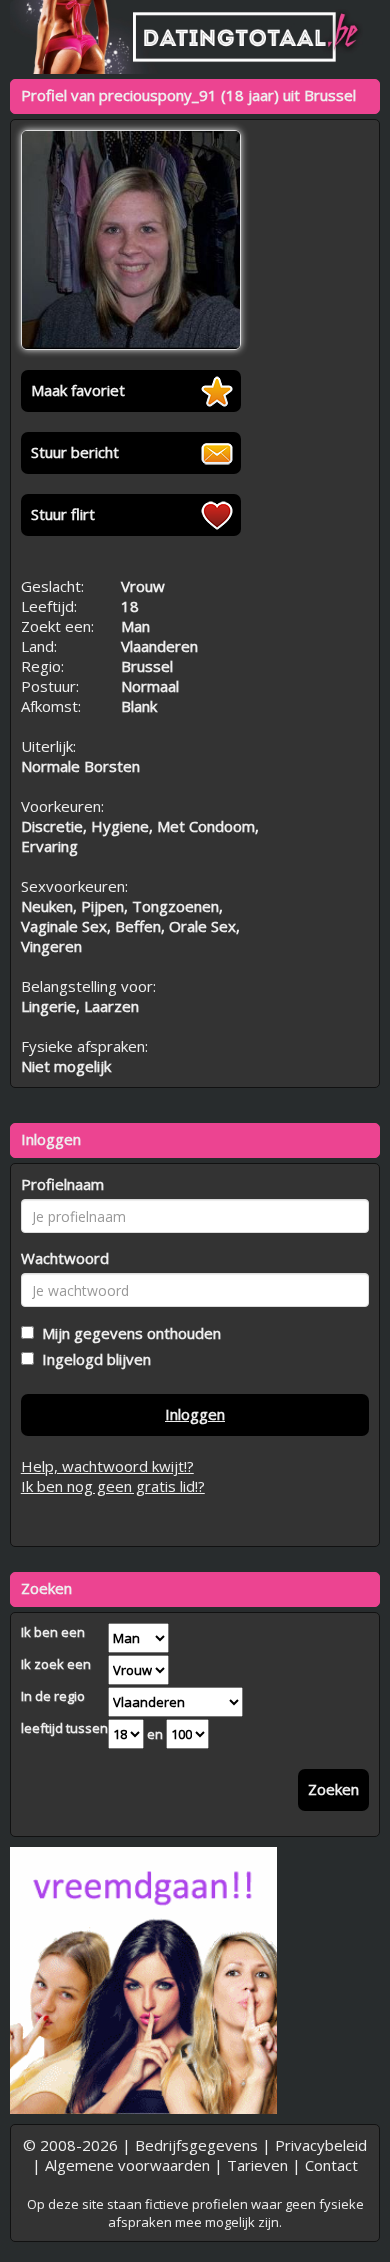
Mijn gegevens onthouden (127, 1333)
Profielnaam (62, 1184)
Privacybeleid (321, 2145)
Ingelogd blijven (92, 1359)
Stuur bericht (75, 452)
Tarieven (257, 2165)
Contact (331, 2165)
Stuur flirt (63, 514)
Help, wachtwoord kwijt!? (107, 1466)
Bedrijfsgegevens (196, 2145)
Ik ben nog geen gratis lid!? (113, 1486)
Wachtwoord (65, 1258)
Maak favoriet (78, 390)
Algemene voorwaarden (127, 2165)
